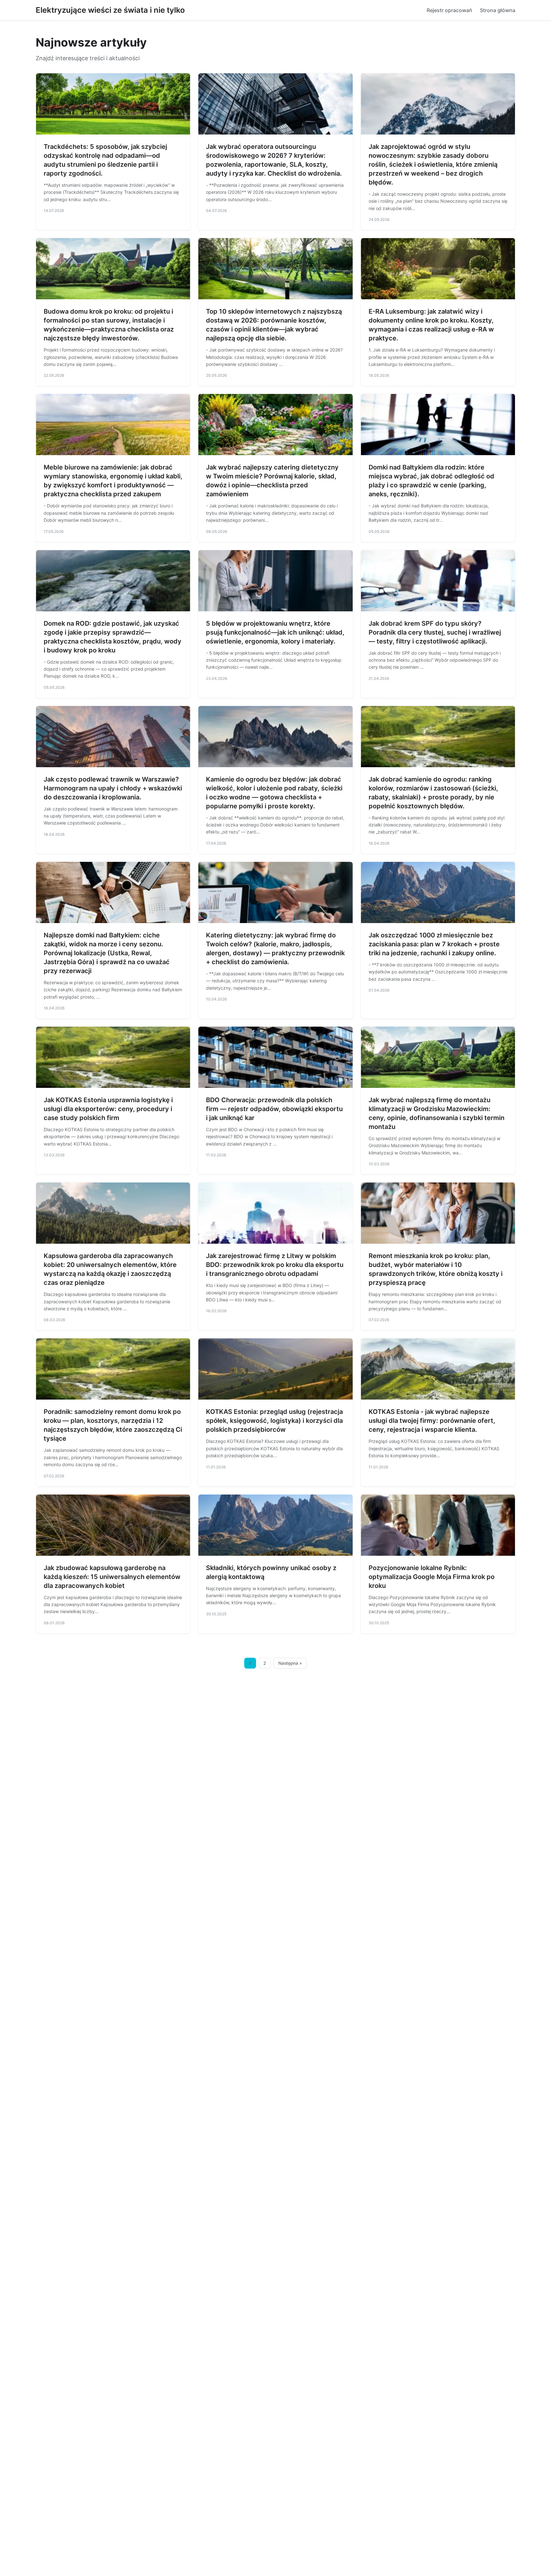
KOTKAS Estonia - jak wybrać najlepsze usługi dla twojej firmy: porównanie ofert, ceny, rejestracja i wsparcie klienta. (432, 1421)
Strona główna (498, 10)
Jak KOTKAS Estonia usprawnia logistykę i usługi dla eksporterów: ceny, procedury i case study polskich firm (108, 1109)
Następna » (290, 1663)
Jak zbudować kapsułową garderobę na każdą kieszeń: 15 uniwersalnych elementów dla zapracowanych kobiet (112, 1577)
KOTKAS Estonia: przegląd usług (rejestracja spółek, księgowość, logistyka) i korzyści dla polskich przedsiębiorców (274, 1421)
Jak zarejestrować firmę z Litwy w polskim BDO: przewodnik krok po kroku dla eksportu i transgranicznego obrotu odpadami (275, 1265)
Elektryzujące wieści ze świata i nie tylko (110, 10)
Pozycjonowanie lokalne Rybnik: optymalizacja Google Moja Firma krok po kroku (432, 1577)
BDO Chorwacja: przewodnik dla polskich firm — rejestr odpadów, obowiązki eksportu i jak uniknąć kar (274, 1109)
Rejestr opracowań (449, 10)
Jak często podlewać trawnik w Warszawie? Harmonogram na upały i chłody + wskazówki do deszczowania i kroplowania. (113, 788)
